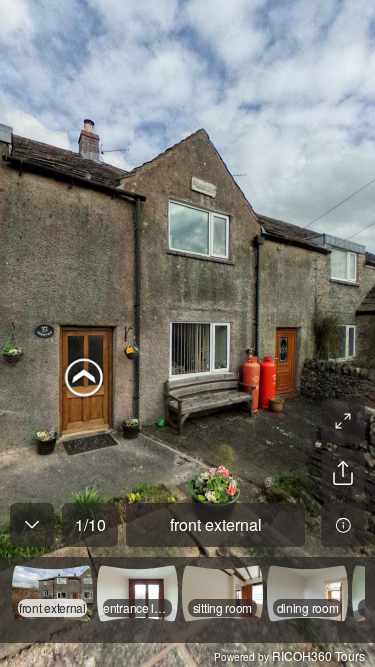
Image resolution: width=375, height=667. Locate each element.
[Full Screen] (343, 421)
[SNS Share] (343, 473)
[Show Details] (343, 525)
